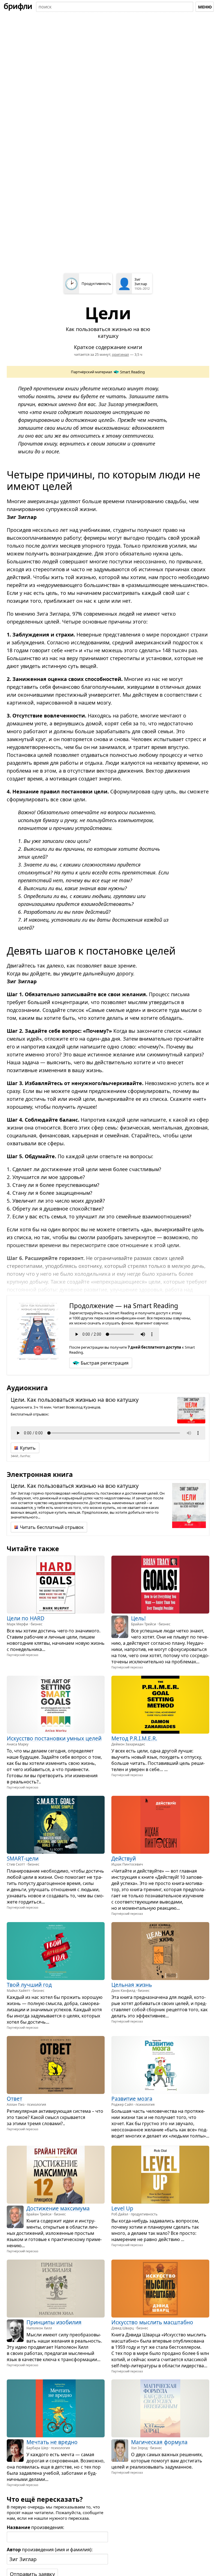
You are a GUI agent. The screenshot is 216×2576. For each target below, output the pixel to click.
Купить (28, 1448)
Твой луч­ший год (29, 1985)
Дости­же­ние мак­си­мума (58, 2208)
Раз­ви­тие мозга (132, 2099)
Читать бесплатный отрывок (52, 1527)
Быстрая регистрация (105, 1363)
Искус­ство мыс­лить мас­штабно (152, 2322)
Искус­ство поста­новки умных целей (54, 1738)
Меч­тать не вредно (52, 2442)
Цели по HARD (26, 1618)
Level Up (122, 2208)
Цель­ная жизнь (132, 1985)
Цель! (138, 1618)
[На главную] (18, 7)
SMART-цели (23, 1859)
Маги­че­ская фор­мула (159, 2442)
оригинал (121, 354)
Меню (205, 7)
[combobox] (115, 7)
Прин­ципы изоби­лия (54, 2322)
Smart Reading (132, 372)
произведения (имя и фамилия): (50, 2550)
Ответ (14, 2099)
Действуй (124, 1859)
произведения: (35, 2527)
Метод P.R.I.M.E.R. (134, 1738)
